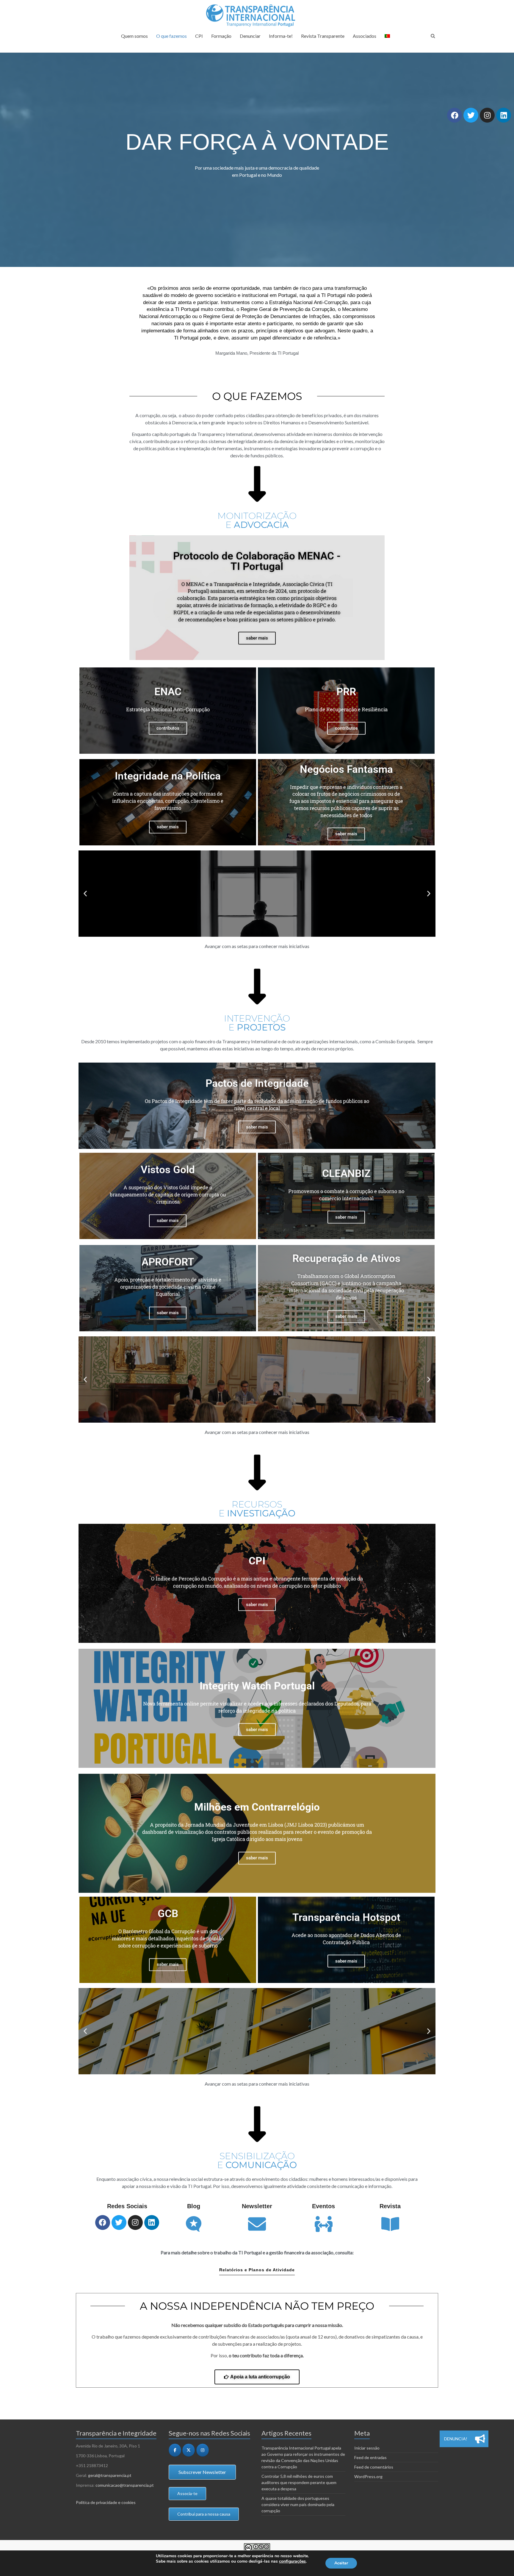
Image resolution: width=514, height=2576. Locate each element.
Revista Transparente (323, 36)
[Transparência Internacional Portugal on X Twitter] (189, 2450)
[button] (85, 893)
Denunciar (250, 36)
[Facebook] (455, 115)
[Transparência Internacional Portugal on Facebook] (175, 2450)
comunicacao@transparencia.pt (125, 2485)
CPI (199, 36)
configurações (292, 2561)
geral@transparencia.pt (110, 2475)
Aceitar (341, 2563)
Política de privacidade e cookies (106, 2502)
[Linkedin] (504, 115)
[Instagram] (487, 115)
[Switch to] (387, 39)
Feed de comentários (374, 2467)
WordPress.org (368, 2476)
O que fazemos (171, 36)
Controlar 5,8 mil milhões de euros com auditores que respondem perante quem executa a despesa (299, 2482)
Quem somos (134, 36)
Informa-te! (281, 36)
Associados (365, 36)
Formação (221, 36)
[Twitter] (471, 115)
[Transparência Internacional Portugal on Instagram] (203, 2450)
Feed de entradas (370, 2457)
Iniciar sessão (367, 2448)
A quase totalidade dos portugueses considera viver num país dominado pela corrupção (298, 2504)
